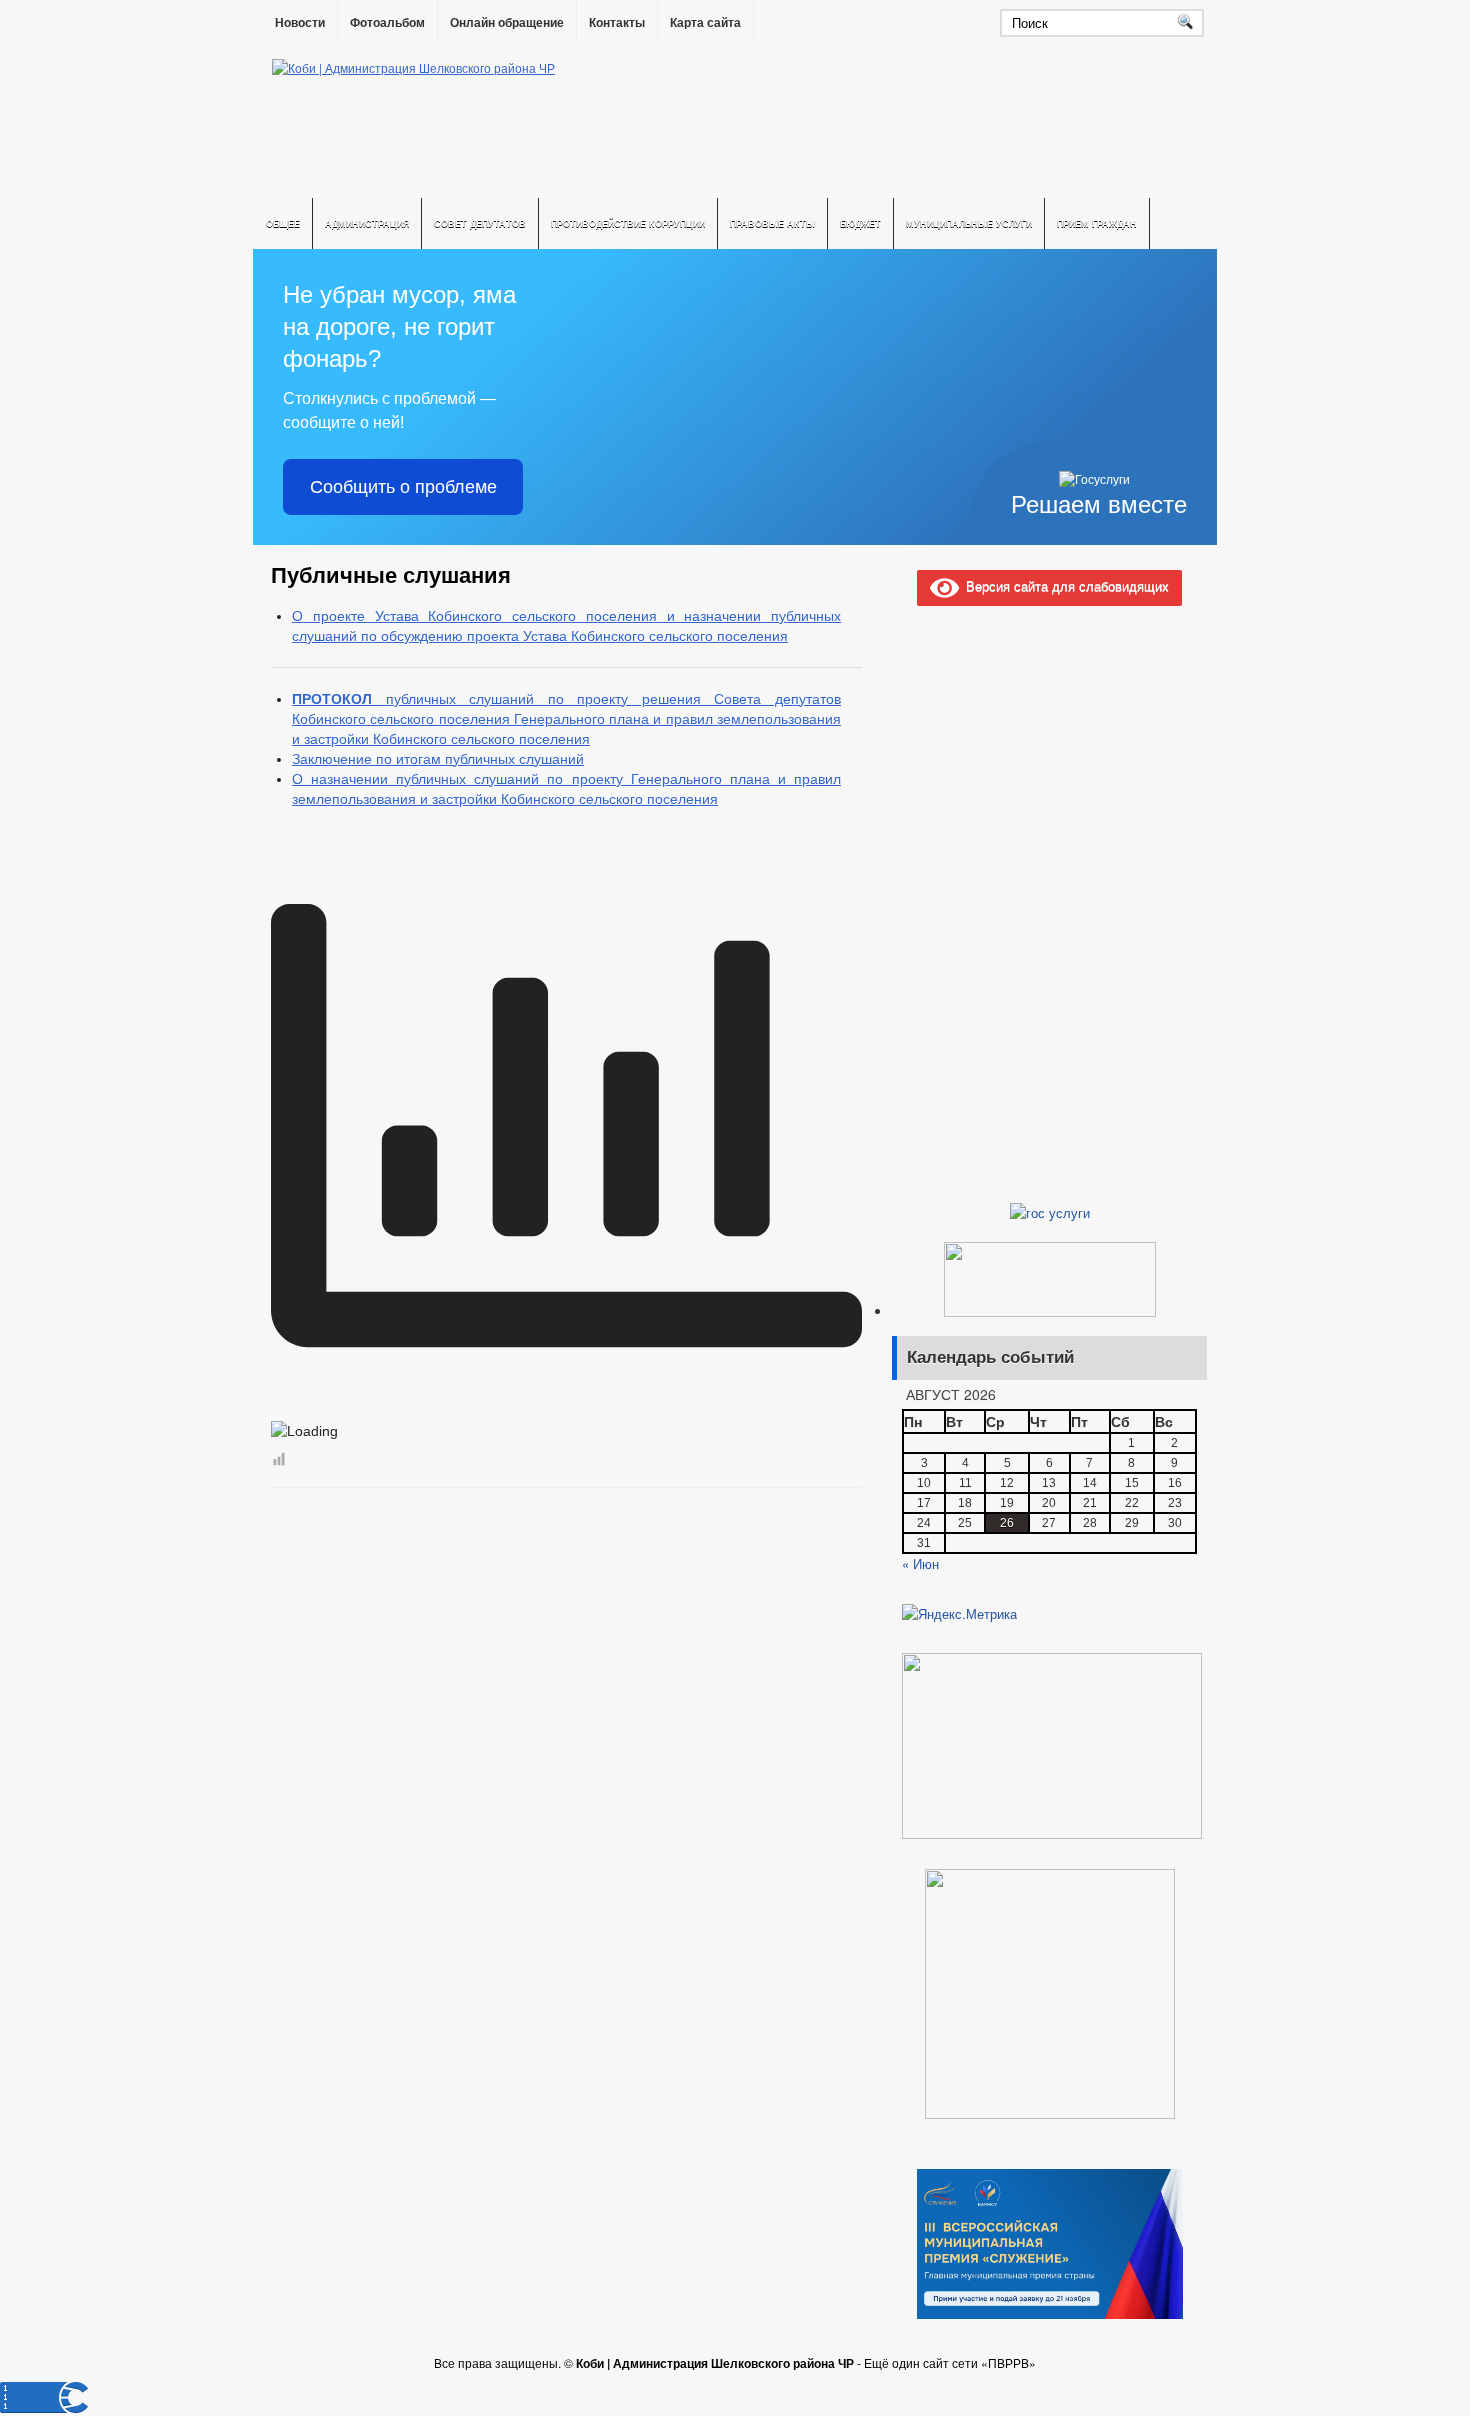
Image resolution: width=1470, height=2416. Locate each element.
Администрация (367, 223)
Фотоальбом (387, 23)
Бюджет (860, 223)
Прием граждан (1097, 223)
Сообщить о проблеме (403, 487)
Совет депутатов (480, 223)
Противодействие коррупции (628, 223)
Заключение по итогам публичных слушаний (438, 759)
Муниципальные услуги (969, 223)
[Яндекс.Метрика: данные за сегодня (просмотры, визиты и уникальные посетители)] (959, 1614)
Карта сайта (705, 23)
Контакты (617, 23)
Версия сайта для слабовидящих (1064, 585)
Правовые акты (772, 223)
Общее (283, 223)
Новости (300, 23)
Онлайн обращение (507, 23)
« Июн (920, 1563)
